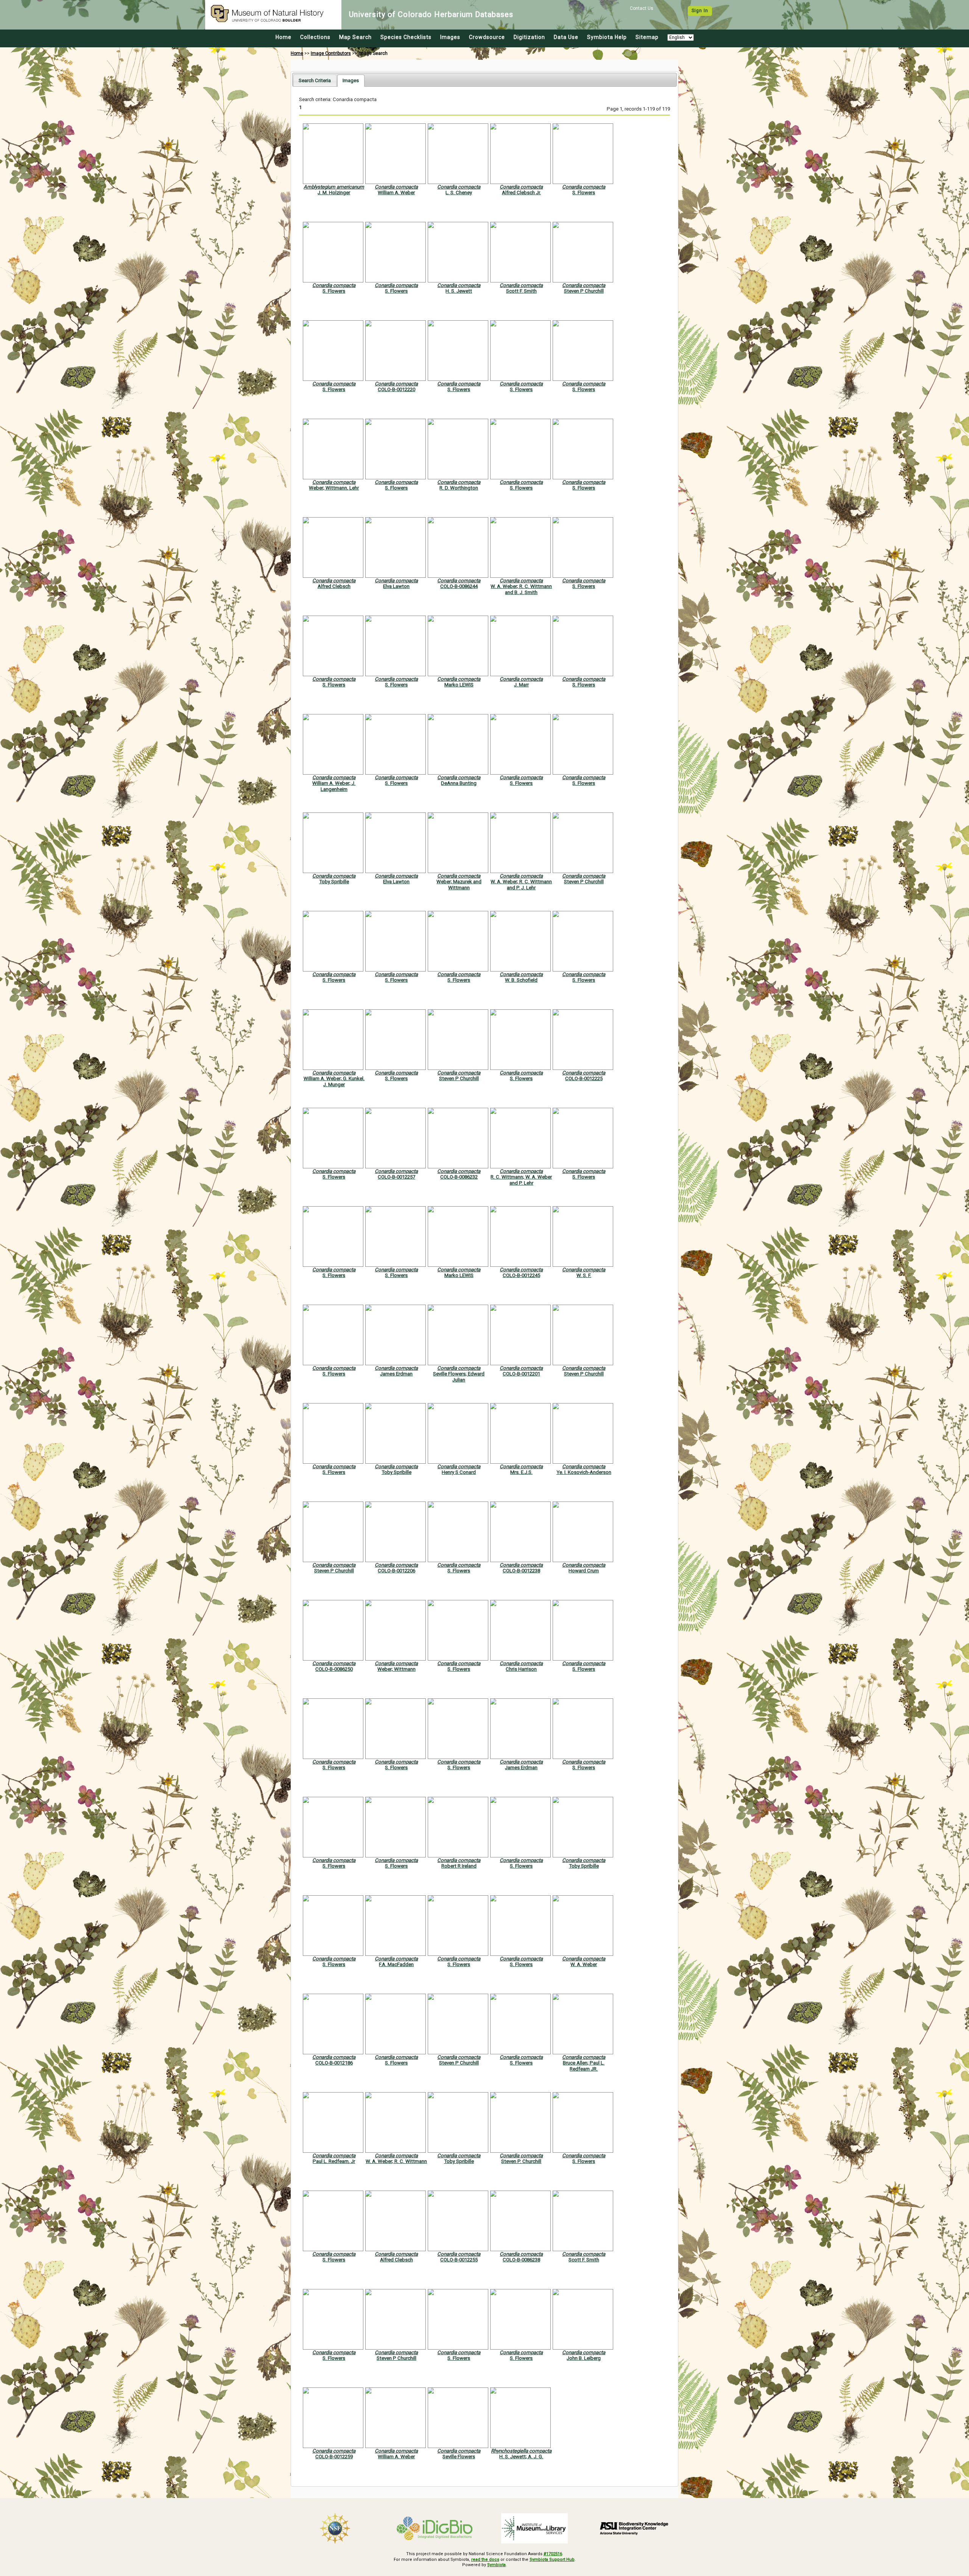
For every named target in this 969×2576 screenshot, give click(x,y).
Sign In (700, 11)
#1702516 (553, 2554)
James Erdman (396, 1374)
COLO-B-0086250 (334, 1669)
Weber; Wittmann (396, 1669)
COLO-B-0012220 (396, 389)
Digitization (529, 37)
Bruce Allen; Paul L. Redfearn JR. (584, 2066)
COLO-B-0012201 (521, 1374)
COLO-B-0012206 (396, 1571)
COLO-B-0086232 (459, 1177)
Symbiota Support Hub (552, 2560)
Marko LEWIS (459, 685)
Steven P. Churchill (521, 2161)
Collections (315, 37)
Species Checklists (406, 37)
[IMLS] (534, 2528)
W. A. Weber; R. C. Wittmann (396, 2161)
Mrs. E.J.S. (521, 1472)
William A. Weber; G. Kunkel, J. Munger (334, 1081)
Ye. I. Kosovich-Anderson (584, 1472)
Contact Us (642, 8)
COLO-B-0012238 (521, 1571)
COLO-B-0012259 (334, 2457)
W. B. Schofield (521, 980)
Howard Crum (584, 1571)
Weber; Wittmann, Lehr (334, 488)
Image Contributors (331, 53)
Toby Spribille (334, 882)
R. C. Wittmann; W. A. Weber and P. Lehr (521, 1180)
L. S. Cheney (459, 193)
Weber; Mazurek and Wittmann (459, 884)
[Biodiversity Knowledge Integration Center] (634, 2528)
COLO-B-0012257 (396, 1177)
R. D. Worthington (459, 488)
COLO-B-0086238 (521, 2260)
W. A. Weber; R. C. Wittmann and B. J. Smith (521, 589)
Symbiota (496, 2565)
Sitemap (647, 37)
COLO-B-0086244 (459, 586)
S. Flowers (584, 193)
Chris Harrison (521, 1669)
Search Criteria (315, 80)
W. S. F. (584, 1275)
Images (450, 37)
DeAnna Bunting (459, 783)
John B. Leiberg (584, 2358)
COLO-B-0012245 (521, 1275)
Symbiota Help (607, 37)
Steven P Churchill (584, 291)
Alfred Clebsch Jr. (521, 193)
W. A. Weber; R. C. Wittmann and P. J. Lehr (521, 884)
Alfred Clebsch (334, 586)
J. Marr (521, 685)
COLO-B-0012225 (584, 1078)
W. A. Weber (584, 1964)
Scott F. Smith (521, 291)
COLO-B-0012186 (334, 2063)
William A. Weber (396, 193)
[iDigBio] (435, 2528)
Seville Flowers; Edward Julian (459, 1377)
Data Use (566, 37)
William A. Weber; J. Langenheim (334, 786)
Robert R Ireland (459, 1866)
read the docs (485, 2560)
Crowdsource (487, 37)
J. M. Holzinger (334, 193)
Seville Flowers (459, 2457)
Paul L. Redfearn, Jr (334, 2161)
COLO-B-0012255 (459, 2260)
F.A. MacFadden (396, 1964)
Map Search (355, 37)
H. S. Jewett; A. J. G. (521, 2457)
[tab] (315, 80)
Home (284, 37)
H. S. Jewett (459, 291)
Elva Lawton (396, 586)
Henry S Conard (459, 1472)
